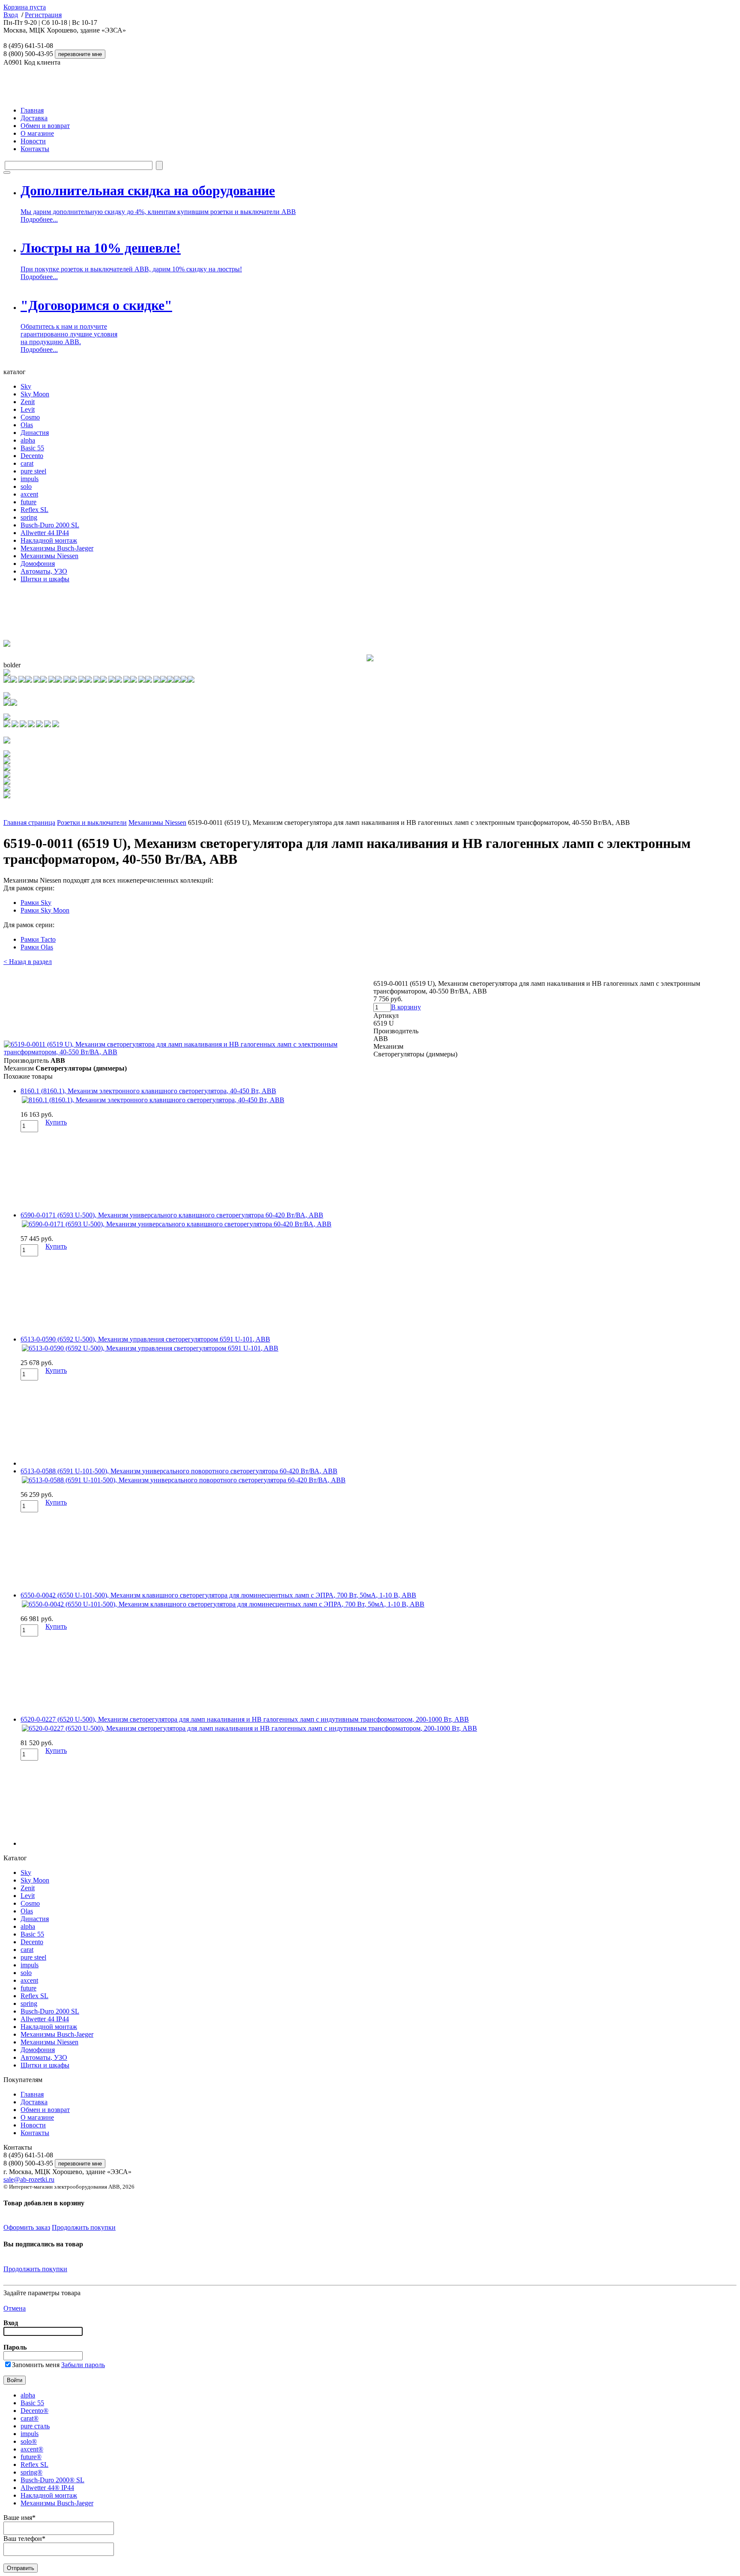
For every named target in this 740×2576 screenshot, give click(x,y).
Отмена (15, 2308)
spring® (31, 2472)
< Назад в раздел (28, 962)
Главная (32, 110)
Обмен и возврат (45, 126)
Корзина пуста (25, 7)
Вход (11, 15)
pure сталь (35, 2426)
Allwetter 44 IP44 (45, 533)
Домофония (38, 564)
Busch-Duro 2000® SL (52, 2480)
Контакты (35, 149)
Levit (28, 409)
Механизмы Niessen (49, 556)
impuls (30, 479)
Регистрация (43, 15)
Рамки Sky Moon (45, 910)
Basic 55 (32, 448)
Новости (33, 141)
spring (29, 517)
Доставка (34, 118)
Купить (56, 1122)
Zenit (28, 402)
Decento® (34, 2411)
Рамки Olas (37, 947)
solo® (29, 2441)
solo (26, 486)
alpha (28, 440)
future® (31, 2457)
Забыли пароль (83, 2365)
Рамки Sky (36, 903)
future (28, 502)
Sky (26, 386)
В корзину (406, 1007)
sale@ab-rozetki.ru (29, 2179)
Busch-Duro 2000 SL (50, 525)
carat (27, 463)
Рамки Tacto (38, 939)
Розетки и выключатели (92, 822)
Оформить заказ (27, 2227)
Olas (27, 425)
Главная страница (29, 822)
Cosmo (30, 417)
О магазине (37, 133)
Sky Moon (35, 394)
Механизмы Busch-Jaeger (57, 548)
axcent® (32, 2449)
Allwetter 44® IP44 (47, 2488)
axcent (29, 494)
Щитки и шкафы (45, 579)
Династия (35, 433)
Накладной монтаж (49, 540)
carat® (30, 2418)
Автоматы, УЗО (44, 571)
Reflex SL (34, 510)
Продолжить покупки (84, 2227)
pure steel (33, 471)
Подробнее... (39, 219)
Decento (32, 456)
